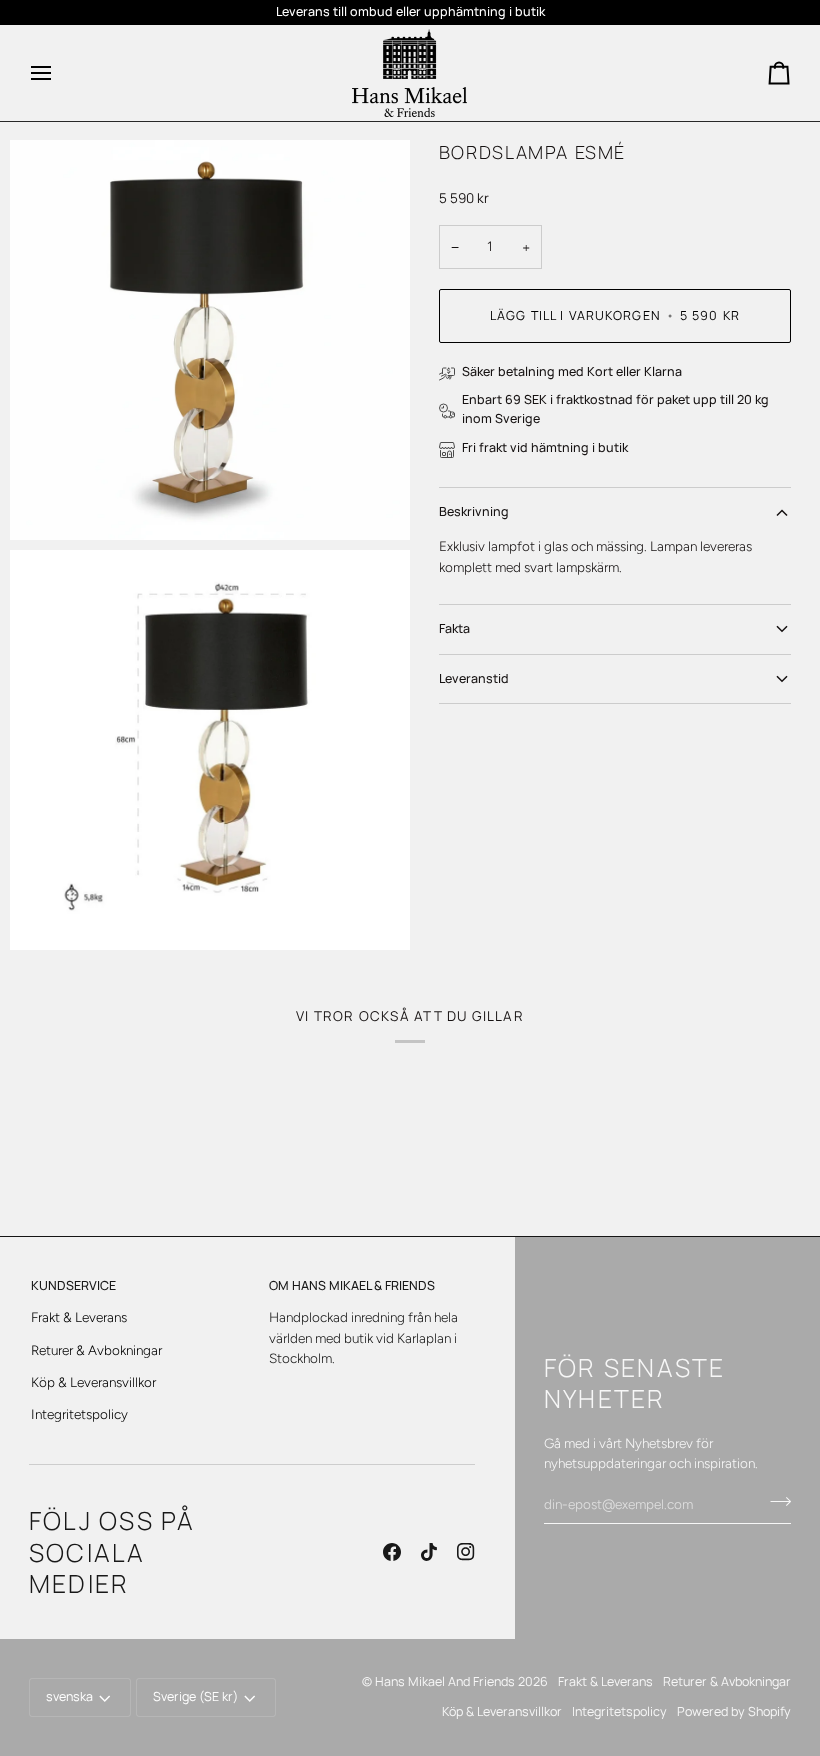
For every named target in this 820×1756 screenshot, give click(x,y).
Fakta (454, 628)
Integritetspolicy (79, 1414)
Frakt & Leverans (79, 1317)
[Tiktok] (429, 1552)
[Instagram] (466, 1552)
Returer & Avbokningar (96, 1350)
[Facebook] (392, 1552)
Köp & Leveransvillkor (93, 1382)
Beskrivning (474, 511)
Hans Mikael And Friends (445, 1681)
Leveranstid (474, 678)
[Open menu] (59, 73)
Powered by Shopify (734, 1711)
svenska (69, 1696)
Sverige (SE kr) (195, 1696)
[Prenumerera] (774, 1502)
